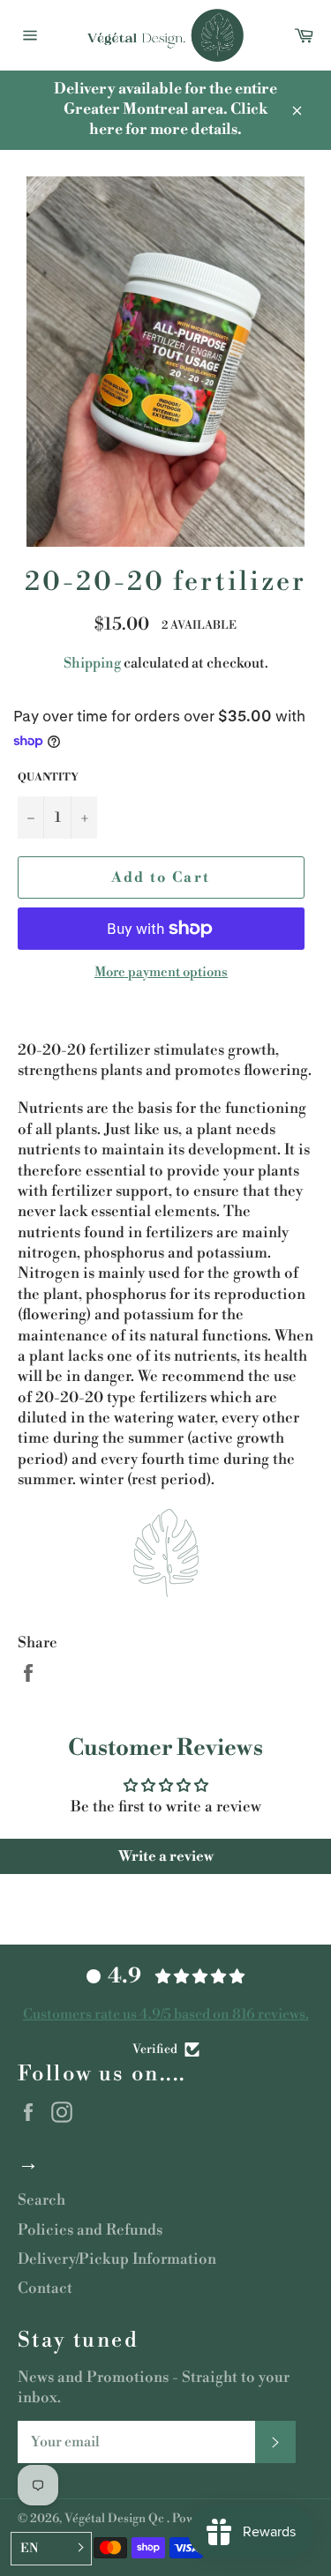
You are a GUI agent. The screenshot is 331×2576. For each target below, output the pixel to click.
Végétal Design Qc (116, 2518)
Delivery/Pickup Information (117, 2259)
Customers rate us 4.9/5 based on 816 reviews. (166, 2014)
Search (41, 2200)
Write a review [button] (166, 1856)
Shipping (92, 663)
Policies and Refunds (90, 2230)
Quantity (48, 777)
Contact (45, 2289)
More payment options (161, 972)
